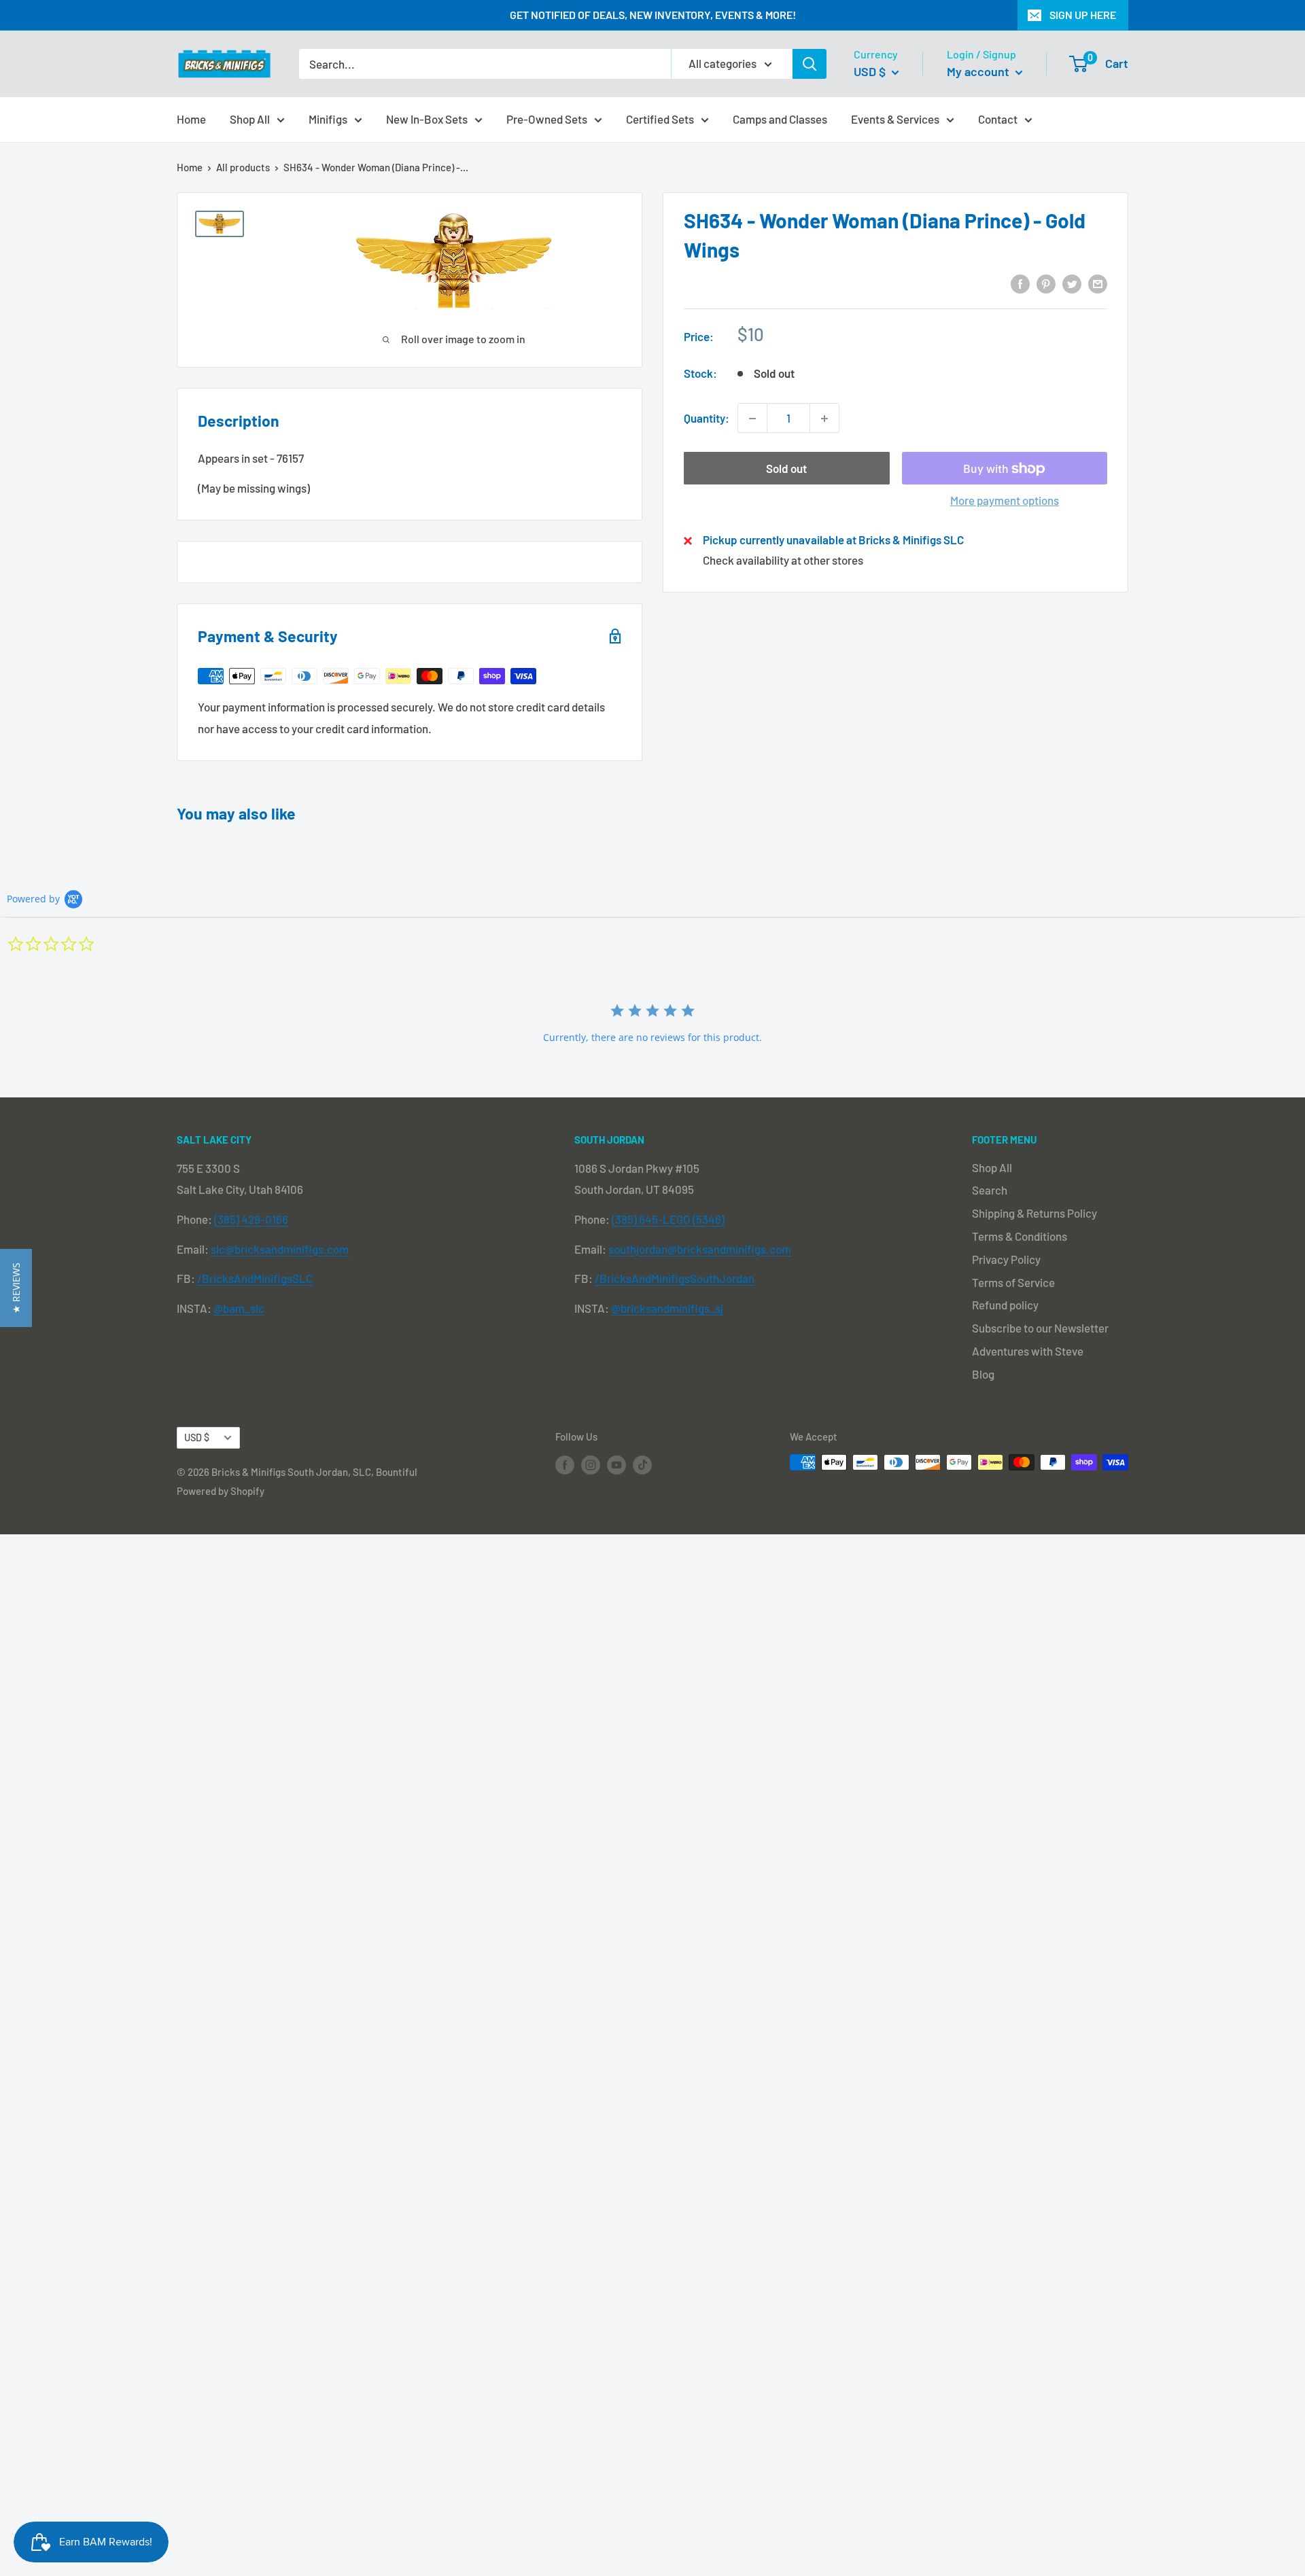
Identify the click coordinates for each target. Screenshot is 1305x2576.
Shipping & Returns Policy (1034, 1213)
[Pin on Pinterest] (1046, 283)
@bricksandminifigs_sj (667, 1308)
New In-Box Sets (427, 118)
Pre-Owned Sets (547, 118)
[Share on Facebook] (1020, 283)
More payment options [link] (1005, 501)
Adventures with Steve (1028, 1351)
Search (990, 1190)
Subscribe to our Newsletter (1040, 1328)
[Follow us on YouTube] (616, 1464)
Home (191, 118)
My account (979, 71)
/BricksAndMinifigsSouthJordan (675, 1278)
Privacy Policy (1006, 1259)
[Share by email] (1098, 283)
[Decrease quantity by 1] (752, 419)
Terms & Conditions (1020, 1236)
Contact (998, 118)
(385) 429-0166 (251, 1219)
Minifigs (328, 118)
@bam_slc (239, 1308)
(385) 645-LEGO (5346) (668, 1219)
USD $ (197, 1437)
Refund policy (1005, 1305)
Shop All (250, 118)
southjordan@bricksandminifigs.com (700, 1249)
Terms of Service (1013, 1282)
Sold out (786, 469)
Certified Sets (660, 118)
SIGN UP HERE (1083, 15)
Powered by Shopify (221, 1491)
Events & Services (895, 118)
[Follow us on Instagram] (591, 1464)
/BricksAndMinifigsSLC (255, 1278)
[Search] (810, 64)
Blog (983, 1374)
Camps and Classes (780, 118)
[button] (16, 1288)
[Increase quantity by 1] (824, 419)
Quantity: (707, 418)
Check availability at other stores (783, 560)
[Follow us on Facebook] (565, 1464)
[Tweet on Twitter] (1072, 283)
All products (243, 167)
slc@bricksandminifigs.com (280, 1249)
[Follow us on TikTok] (642, 1464)
